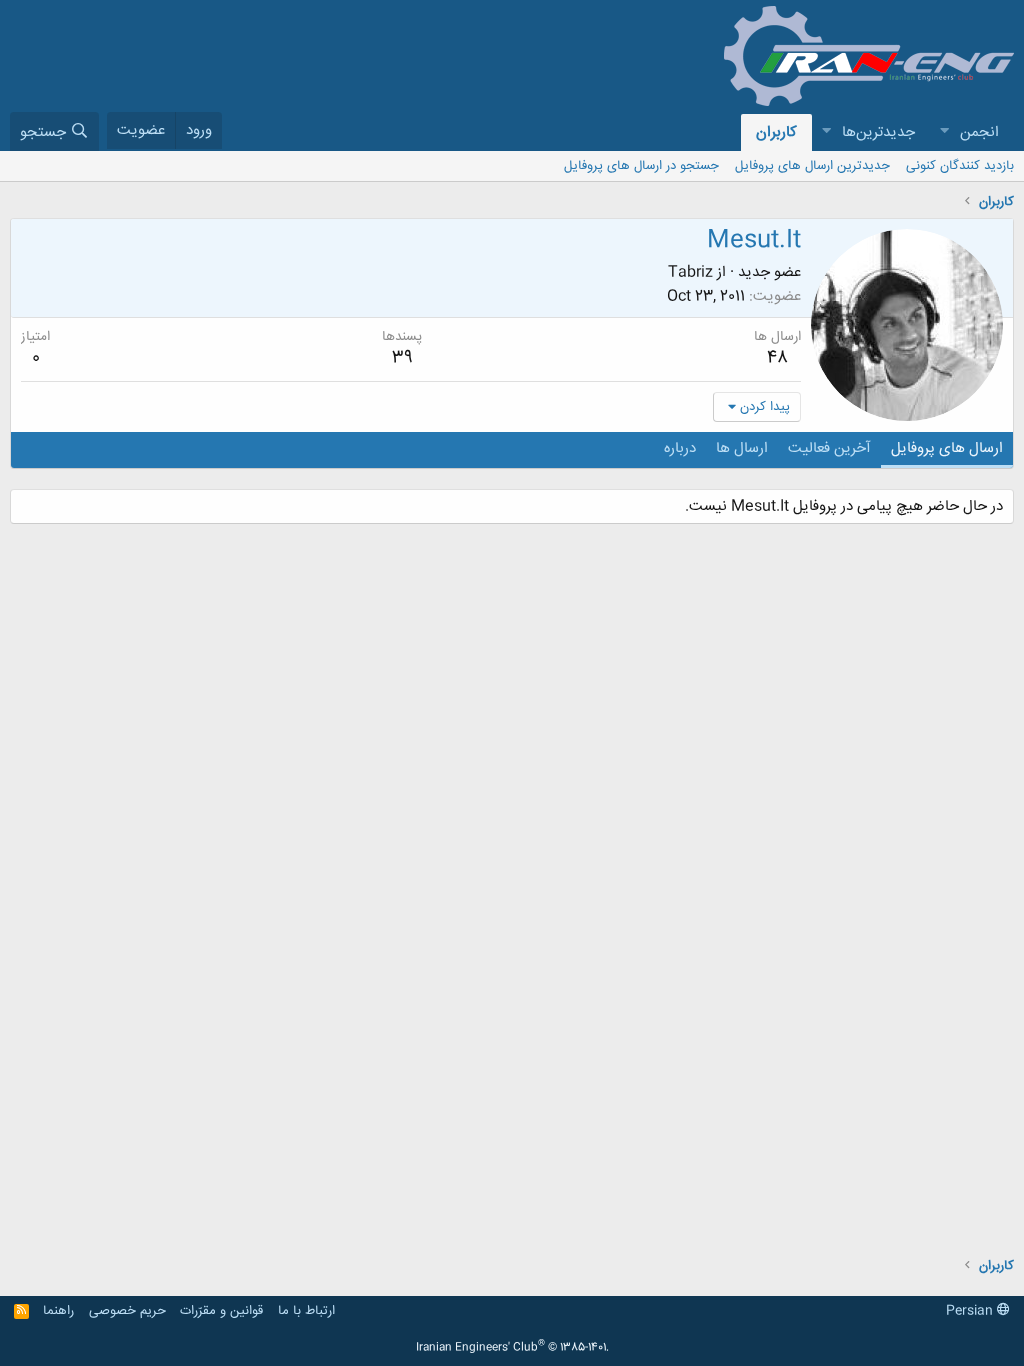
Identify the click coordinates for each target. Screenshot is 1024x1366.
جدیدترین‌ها (878, 132)
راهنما (58, 1311)
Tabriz (690, 272)
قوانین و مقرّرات (221, 1311)
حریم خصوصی (127, 1311)
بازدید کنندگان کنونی (960, 166)
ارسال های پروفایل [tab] (947, 448)
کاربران (776, 132)
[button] (944, 132)
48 (777, 358)
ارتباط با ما (306, 1311)
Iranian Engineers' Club (512, 1348)
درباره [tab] (680, 448)
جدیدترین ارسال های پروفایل (812, 166)
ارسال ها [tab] (742, 448)
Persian (971, 1311)
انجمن (979, 132)
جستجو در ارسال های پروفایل (641, 166)
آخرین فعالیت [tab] (829, 448)
